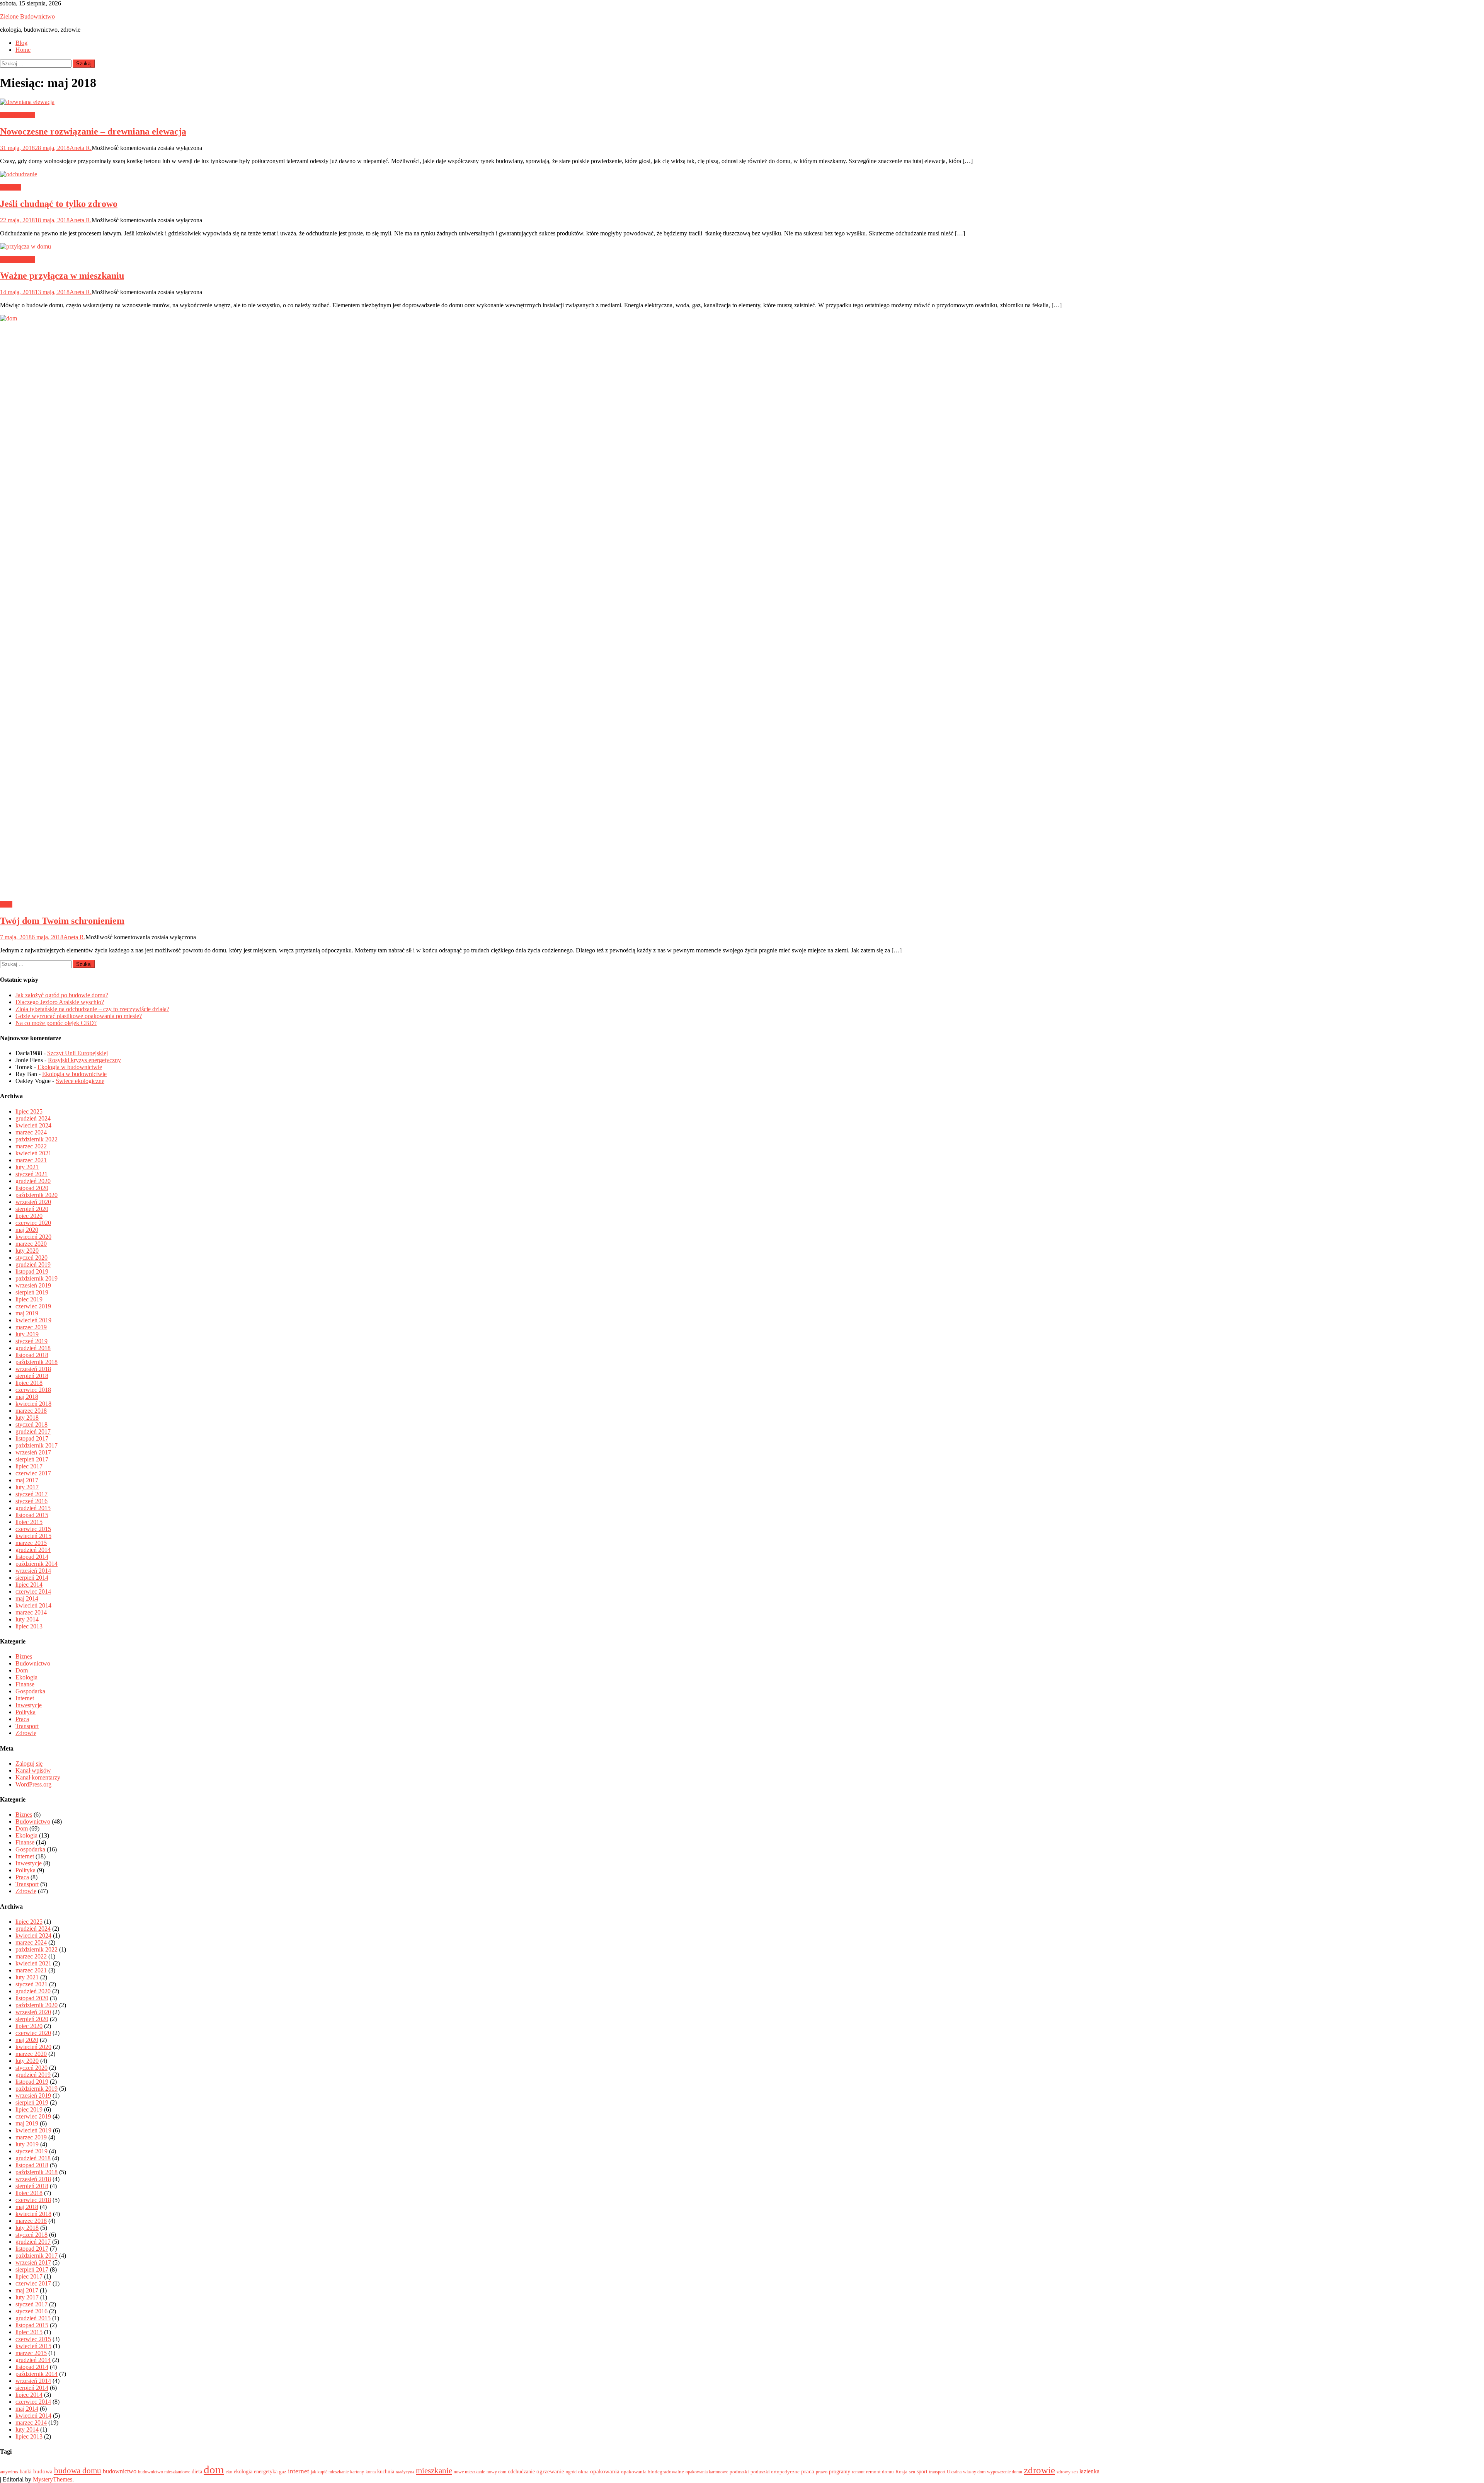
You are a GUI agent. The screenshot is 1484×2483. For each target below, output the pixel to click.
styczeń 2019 (31, 1341)
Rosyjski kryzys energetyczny (84, 1060)
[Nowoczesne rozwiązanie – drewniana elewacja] (742, 102)
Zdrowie (10, 187)
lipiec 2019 (29, 1299)
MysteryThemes (53, 2479)
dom (214, 2469)
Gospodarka (30, 1691)
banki (26, 2471)
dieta (197, 2471)
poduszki (739, 2472)
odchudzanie (521, 2471)
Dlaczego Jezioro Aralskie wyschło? (60, 1002)
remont (858, 2472)
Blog (21, 43)
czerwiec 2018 (33, 1390)
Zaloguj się (29, 1763)
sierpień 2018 (32, 1376)
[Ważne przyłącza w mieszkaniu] (742, 247)
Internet (25, 1698)
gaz (283, 2472)
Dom (6, 904)
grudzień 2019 (33, 1264)
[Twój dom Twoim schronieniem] (742, 605)
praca (808, 2471)
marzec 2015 (31, 1543)
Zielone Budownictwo (27, 16)
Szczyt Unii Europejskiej (77, 1053)
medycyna (405, 2472)
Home (23, 50)
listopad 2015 (32, 1515)
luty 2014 (27, 1619)
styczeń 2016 (31, 1501)
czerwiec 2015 (33, 1529)
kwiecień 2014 (33, 1605)
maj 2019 (27, 1313)
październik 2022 (37, 1139)
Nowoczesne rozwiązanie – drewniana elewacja (93, 131)
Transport (27, 1726)
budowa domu (78, 2471)
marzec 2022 (31, 1146)
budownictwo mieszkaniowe (164, 2472)
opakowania (605, 2471)
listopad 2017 (32, 1438)
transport (937, 2472)
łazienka (1089, 2471)
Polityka (26, 1712)
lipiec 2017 (29, 1466)
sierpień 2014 (32, 1578)
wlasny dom (974, 2472)
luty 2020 (27, 1251)
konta (371, 2472)
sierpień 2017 (32, 1459)
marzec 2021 (31, 1160)
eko (229, 2472)
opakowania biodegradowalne (653, 2472)
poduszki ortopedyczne (775, 2472)
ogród (571, 2472)
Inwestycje (29, 1705)
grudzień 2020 (33, 1181)
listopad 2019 (32, 1271)
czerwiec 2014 (33, 1591)
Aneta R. (81, 148)
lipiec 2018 (29, 1383)
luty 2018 (27, 1418)
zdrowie (1039, 2470)
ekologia (243, 2471)
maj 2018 (27, 1397)
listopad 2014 (32, 1557)
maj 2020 (27, 1230)
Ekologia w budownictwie (70, 1067)
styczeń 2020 (31, 1258)
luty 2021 (27, 1167)
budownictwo (120, 2471)
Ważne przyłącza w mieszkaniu (62, 276)
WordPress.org (33, 1784)
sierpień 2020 (32, 1209)
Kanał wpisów (33, 1770)
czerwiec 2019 (33, 1306)
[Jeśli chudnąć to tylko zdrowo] (742, 174)
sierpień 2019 (32, 1292)
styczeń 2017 (31, 1494)
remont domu (880, 2472)
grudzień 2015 (33, 1508)
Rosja (901, 2472)
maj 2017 (27, 1480)
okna (583, 2472)
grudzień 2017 (33, 1431)
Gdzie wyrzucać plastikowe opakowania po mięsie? (79, 1016)
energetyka (266, 2471)
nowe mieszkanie (469, 2472)
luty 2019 (27, 1334)
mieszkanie (434, 2471)
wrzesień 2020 (33, 1202)
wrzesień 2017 (33, 1452)
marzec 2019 (31, 1327)
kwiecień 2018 (33, 1404)
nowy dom (496, 2472)
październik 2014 (37, 1564)
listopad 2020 (32, 1188)
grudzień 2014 (33, 1550)
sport (922, 2471)
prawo (822, 2472)
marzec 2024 (31, 1132)
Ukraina (954, 2472)
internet (299, 2471)
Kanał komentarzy (38, 1777)
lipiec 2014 (29, 1585)
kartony (357, 2472)
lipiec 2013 (29, 1626)
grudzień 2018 (33, 1348)
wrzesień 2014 (33, 1571)
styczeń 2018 (31, 1425)
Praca (22, 1719)
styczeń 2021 (31, 1174)
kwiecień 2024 (33, 1125)
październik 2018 (37, 1362)
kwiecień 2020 (33, 1237)
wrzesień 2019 (33, 1285)
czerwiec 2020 (33, 1223)
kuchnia (386, 2471)
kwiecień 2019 (33, 1320)
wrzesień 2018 (33, 1369)
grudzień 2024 (33, 1118)
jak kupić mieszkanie (330, 2472)
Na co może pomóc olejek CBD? (56, 1023)
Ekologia (26, 1677)
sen (912, 2472)
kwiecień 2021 (33, 1153)
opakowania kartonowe (707, 2472)
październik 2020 (37, 1195)
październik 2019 (37, 1278)
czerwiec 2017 (33, 1473)
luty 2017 (27, 1487)
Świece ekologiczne (80, 1081)
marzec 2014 (31, 1612)
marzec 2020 (31, 1244)
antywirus (9, 2472)
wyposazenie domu (1005, 2472)
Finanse (25, 1684)
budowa (43, 2471)
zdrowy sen (1067, 2472)
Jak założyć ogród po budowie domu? (62, 995)
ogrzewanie (550, 2471)
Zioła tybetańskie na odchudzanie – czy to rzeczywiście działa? (92, 1009)
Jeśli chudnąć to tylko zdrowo (59, 204)
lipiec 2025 (29, 1111)
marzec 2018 (31, 1411)
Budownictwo (17, 115)
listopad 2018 (32, 1355)
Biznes (24, 1656)
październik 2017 (37, 1445)
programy (840, 2471)
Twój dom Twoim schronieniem (62, 921)
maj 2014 (27, 1598)
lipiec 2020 (29, 1216)
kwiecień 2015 (33, 1536)
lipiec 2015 (29, 1522)
